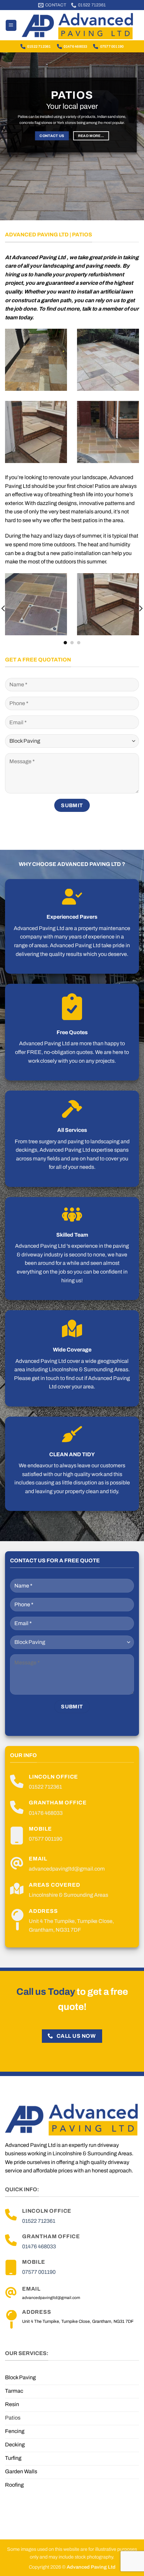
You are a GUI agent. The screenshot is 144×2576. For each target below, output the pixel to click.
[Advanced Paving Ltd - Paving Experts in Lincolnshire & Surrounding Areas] (78, 25)
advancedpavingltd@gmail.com (67, 1869)
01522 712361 (39, 46)
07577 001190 (112, 46)
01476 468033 (76, 46)
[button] (11, 25)
